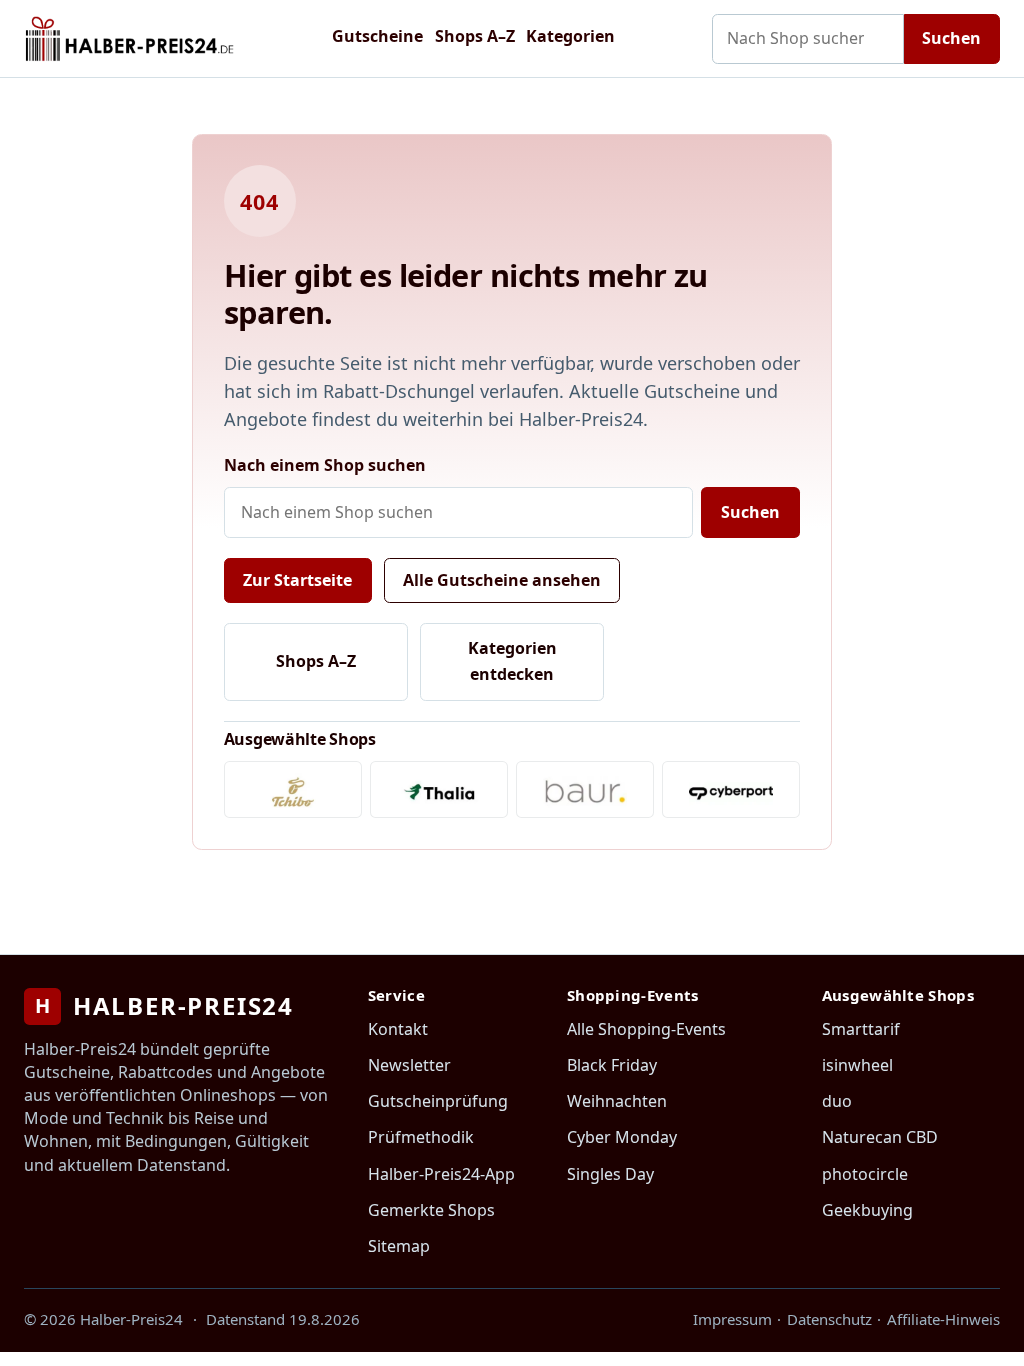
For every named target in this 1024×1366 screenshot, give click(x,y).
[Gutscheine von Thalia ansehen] (439, 789)
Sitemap (399, 1246)
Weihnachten (617, 1101)
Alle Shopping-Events (646, 1029)
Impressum (732, 1319)
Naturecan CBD (880, 1137)
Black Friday (612, 1065)
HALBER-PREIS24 (164, 1005)
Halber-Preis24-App (441, 1174)
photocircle (865, 1174)
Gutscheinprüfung (438, 1101)
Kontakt (398, 1029)
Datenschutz (829, 1319)
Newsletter (409, 1065)
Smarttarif (861, 1029)
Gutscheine (377, 36)
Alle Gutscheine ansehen (502, 580)
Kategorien (570, 36)
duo (837, 1101)
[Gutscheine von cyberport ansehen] (731, 789)
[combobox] (808, 39)
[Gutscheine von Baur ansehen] (585, 789)
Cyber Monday (622, 1137)
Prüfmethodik (421, 1137)
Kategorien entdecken (512, 661)
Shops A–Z (475, 36)
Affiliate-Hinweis (943, 1319)
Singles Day (610, 1174)
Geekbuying (867, 1210)
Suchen (951, 38)
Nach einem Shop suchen (325, 465)
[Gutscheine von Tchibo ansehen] (293, 789)
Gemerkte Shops (431, 1210)
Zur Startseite (297, 580)
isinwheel (857, 1065)
